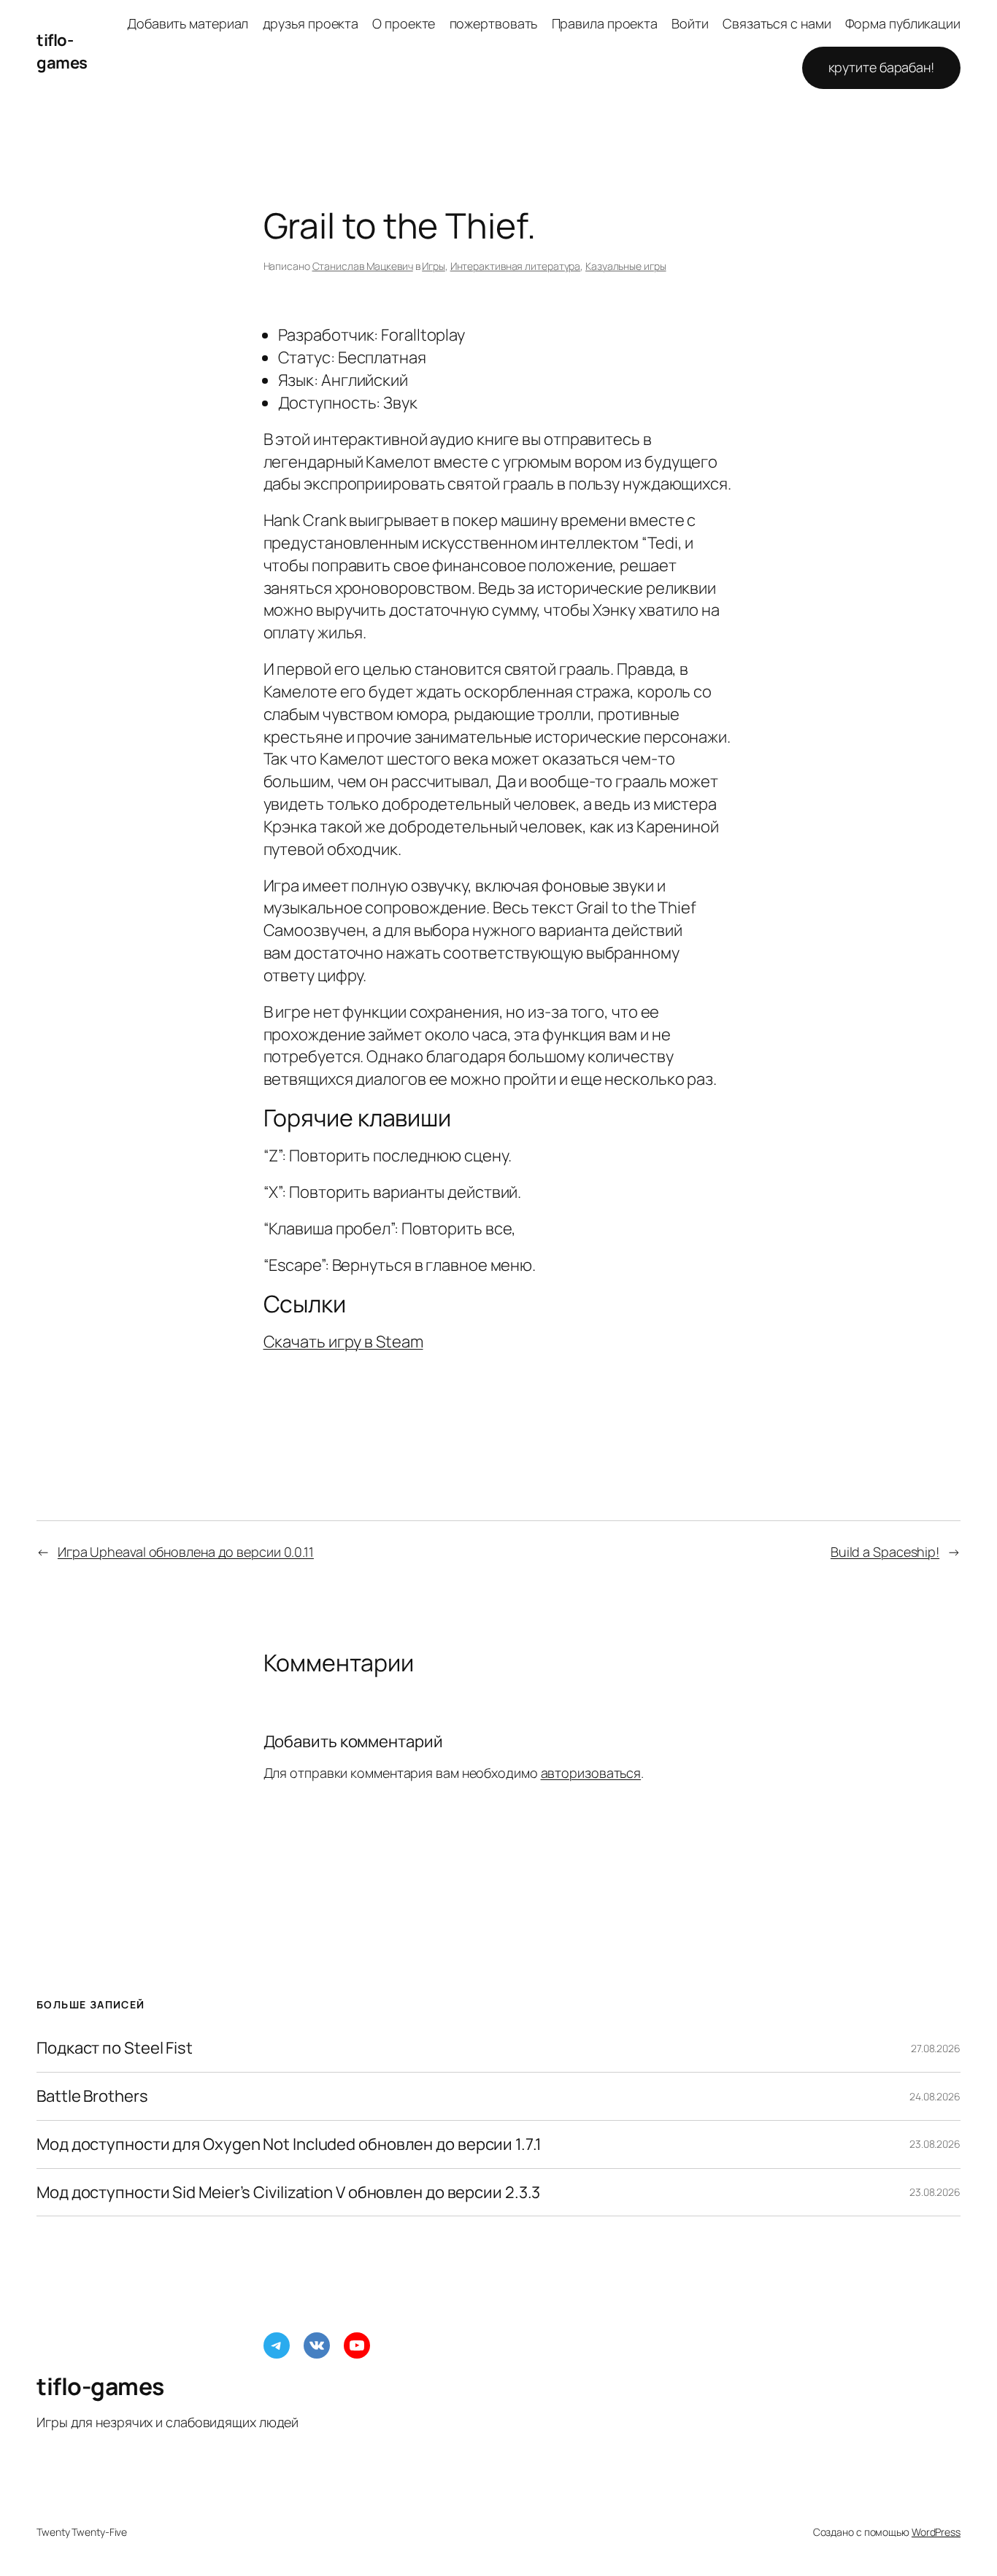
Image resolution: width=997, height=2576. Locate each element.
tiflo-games (62, 51)
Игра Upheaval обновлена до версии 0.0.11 (186, 1552)
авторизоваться (591, 1773)
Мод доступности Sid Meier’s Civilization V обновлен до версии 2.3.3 (288, 2193)
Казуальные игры (626, 266)
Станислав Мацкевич (363, 266)
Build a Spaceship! (885, 1552)
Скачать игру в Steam (343, 1342)
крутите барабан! (881, 67)
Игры (434, 266)
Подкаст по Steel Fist (115, 2048)
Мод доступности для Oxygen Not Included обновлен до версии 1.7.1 (289, 2144)
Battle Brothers (92, 2096)
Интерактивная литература (516, 266)
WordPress (936, 2532)
